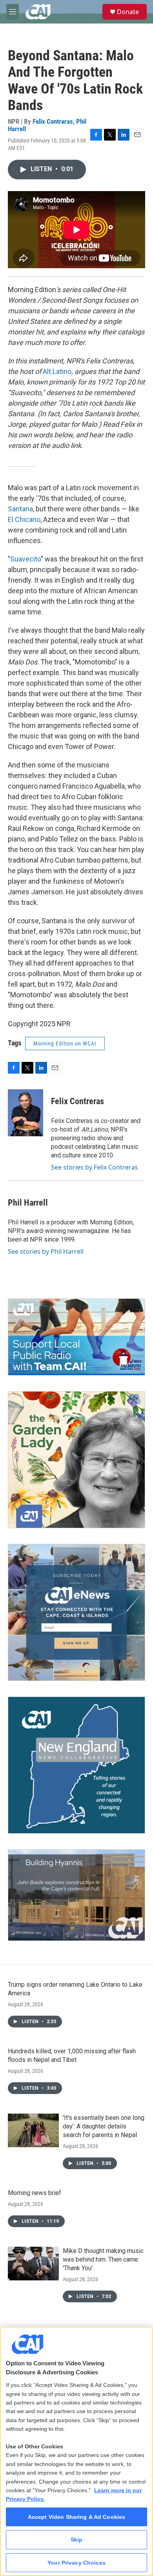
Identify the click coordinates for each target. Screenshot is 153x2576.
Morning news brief (35, 2193)
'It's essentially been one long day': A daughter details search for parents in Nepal (104, 2126)
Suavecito (25, 559)
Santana (20, 509)
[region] (76, 2451)
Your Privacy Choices (76, 2563)
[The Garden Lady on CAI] (76, 1460)
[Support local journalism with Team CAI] (76, 1337)
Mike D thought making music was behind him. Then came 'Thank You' (103, 2259)
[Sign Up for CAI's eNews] (76, 1612)
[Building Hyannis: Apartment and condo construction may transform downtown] (76, 1895)
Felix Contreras (53, 121)
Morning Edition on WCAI (65, 1043)
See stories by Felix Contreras (95, 1167)
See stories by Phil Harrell (46, 1251)
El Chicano (24, 519)
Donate (128, 12)
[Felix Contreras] (25, 1113)
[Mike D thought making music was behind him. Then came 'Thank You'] (33, 2264)
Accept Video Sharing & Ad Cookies (77, 2517)
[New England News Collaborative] (76, 1765)
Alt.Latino (57, 371)
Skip (77, 2540)
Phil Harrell (28, 1203)
